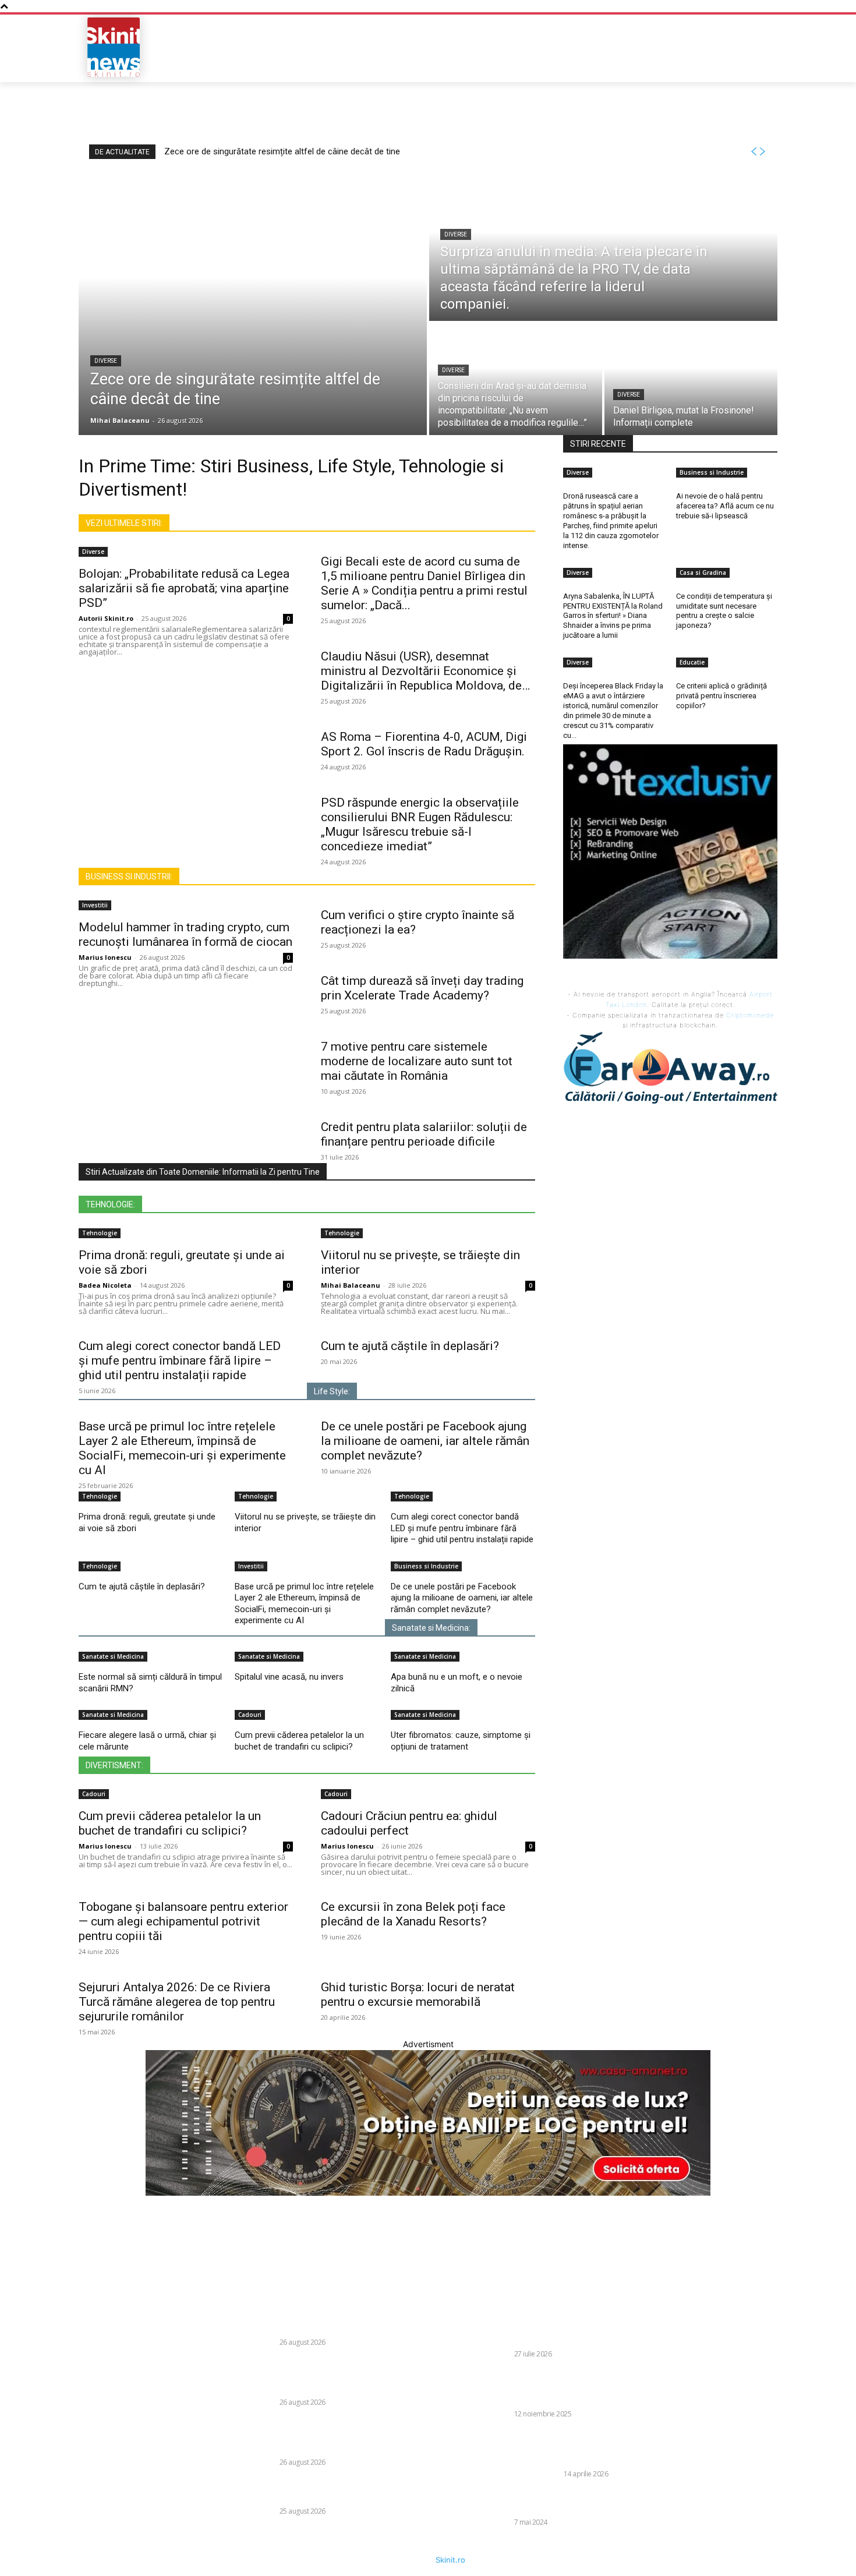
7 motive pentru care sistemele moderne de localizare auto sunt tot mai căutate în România (417, 1061)
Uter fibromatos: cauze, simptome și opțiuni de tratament (461, 1741)
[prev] (754, 152)
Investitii (95, 905)
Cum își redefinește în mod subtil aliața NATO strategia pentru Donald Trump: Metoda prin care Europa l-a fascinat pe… (581, 2327)
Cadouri (250, 1715)
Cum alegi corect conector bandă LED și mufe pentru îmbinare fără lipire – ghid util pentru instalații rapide (180, 1361)
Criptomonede (750, 1015)
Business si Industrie (426, 1566)
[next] (762, 152)
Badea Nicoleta (105, 1285)
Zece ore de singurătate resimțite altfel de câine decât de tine (282, 151)
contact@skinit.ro (63, 2392)
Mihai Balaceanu (351, 1285)
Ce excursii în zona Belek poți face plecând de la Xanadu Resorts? (413, 1914)
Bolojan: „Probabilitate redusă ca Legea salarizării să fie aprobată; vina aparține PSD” (184, 588)
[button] (694, 47)
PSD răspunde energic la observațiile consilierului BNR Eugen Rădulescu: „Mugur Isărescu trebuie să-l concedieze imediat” (420, 824)
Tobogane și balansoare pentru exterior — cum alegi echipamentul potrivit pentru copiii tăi (183, 1921)
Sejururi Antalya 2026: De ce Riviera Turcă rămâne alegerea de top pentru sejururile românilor (177, 2002)
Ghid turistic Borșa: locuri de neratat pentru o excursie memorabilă (418, 1994)
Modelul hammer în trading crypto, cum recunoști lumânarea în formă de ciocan (185, 934)
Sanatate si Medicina (113, 1656)
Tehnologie (100, 1233)
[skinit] (114, 47)
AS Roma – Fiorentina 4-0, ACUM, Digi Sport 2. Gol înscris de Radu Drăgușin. (424, 744)
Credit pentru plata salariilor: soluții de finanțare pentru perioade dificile (424, 1134)
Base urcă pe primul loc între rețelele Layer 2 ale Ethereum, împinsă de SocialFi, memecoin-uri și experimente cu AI (182, 1448)
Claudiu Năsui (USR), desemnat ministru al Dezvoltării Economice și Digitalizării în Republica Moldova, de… (425, 671)
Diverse (106, 361)
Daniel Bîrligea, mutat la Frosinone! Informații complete (340, 2490)
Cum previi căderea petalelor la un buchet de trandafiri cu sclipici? (299, 1741)
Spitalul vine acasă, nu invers (289, 1677)
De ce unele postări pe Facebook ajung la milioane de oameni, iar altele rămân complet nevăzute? (425, 1441)
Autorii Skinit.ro (106, 618)
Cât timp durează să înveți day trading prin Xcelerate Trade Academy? (422, 988)
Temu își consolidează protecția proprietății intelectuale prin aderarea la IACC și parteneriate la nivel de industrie (586, 2447)
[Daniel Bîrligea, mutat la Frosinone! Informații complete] (691, 379)
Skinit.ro (450, 2560)
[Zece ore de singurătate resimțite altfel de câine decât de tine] (253, 304)
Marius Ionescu (105, 957)
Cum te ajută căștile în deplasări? (410, 1346)
